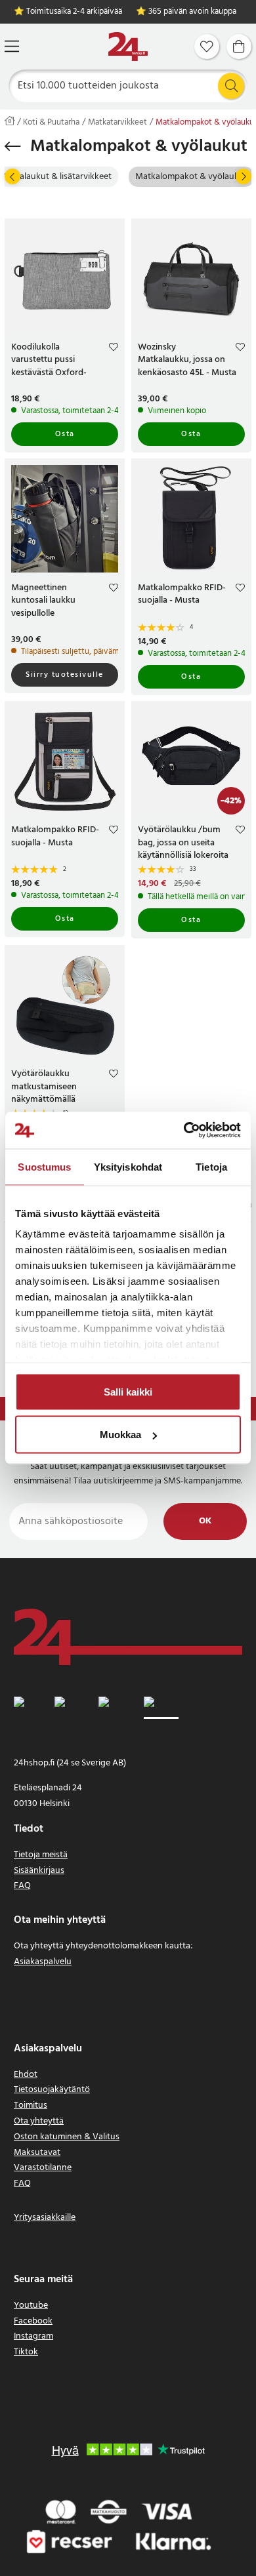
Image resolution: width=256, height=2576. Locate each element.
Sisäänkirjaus (39, 1871)
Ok (205, 1521)
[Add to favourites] (114, 349)
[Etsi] (231, 86)
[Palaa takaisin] (13, 146)
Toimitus (31, 2105)
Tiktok (26, 2352)
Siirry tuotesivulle (65, 675)
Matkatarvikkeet (117, 123)
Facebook (33, 2321)
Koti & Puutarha (51, 123)
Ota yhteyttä (39, 2121)
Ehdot (26, 2075)
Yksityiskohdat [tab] (128, 1166)
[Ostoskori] (239, 47)
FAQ (22, 1886)
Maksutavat (37, 2153)
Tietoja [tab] (211, 1166)
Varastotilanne (43, 2168)
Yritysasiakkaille (45, 2218)
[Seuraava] (244, 176)
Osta (65, 434)
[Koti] (128, 47)
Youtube (31, 2305)
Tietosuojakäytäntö (52, 2090)
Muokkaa (120, 1435)
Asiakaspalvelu (43, 1962)
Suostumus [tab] (44, 1166)
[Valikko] (12, 46)
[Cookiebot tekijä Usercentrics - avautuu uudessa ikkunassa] (184, 1131)
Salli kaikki (128, 1391)
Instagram (33, 2336)
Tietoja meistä (41, 1855)
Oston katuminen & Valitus (67, 2137)
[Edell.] (12, 176)
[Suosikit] (207, 47)
